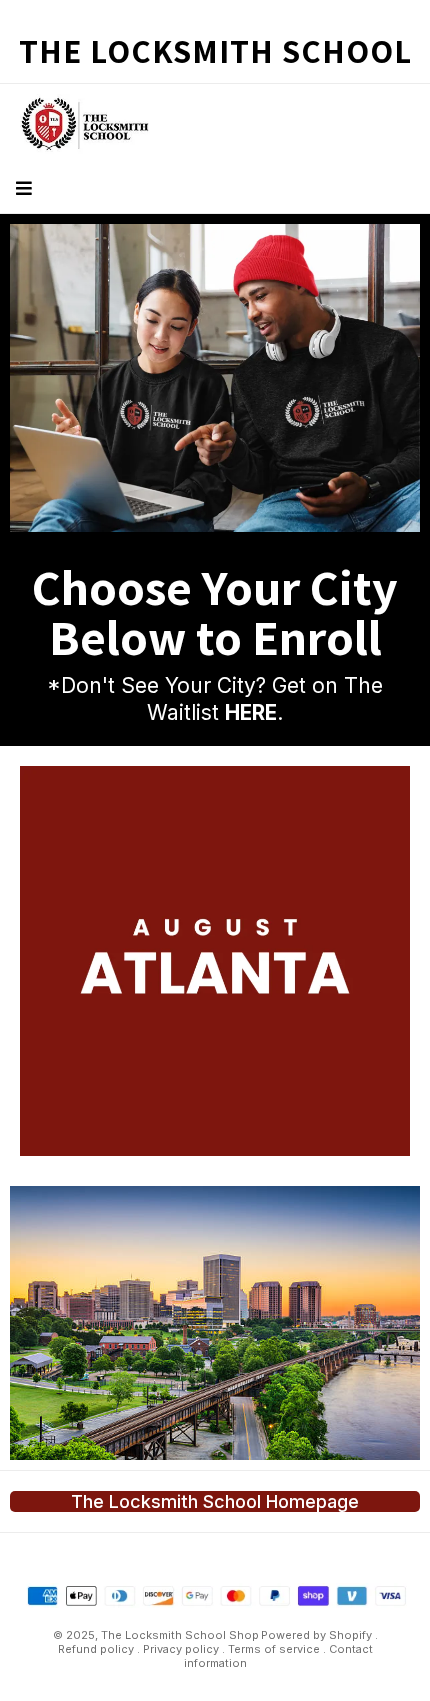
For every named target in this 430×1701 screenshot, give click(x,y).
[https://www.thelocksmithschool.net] (215, 124)
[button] (21, 188)
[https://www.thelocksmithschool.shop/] (215, 378)
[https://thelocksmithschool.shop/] (215, 1322)
